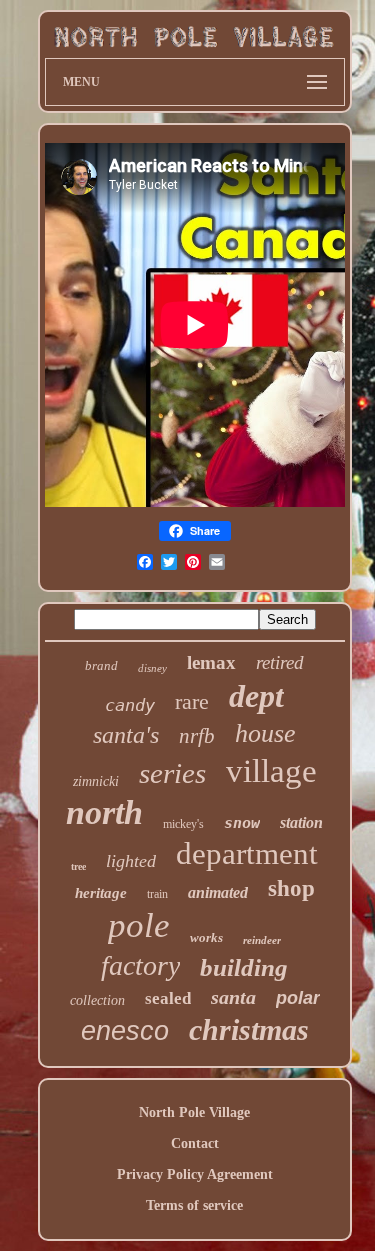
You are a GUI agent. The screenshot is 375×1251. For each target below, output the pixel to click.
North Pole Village (194, 1112)
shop (291, 888)
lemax (211, 662)
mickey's (183, 824)
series (172, 773)
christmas (249, 1029)
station (301, 822)
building (244, 967)
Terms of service (194, 1205)
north (104, 812)
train (157, 894)
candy (130, 705)
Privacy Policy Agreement (195, 1174)
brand (101, 665)
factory (140, 965)
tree (78, 866)
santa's (126, 735)
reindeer (262, 940)
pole (139, 925)
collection (97, 1000)
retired (280, 662)
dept (256, 696)
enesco (125, 1031)
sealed (168, 998)
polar (298, 998)
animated (218, 892)
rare (192, 701)
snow (242, 823)
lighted (131, 861)
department (247, 853)
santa (233, 997)
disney (152, 668)
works (206, 937)
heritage (101, 893)
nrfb (197, 736)
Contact (195, 1143)
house (265, 733)
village (271, 771)
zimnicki (96, 781)
